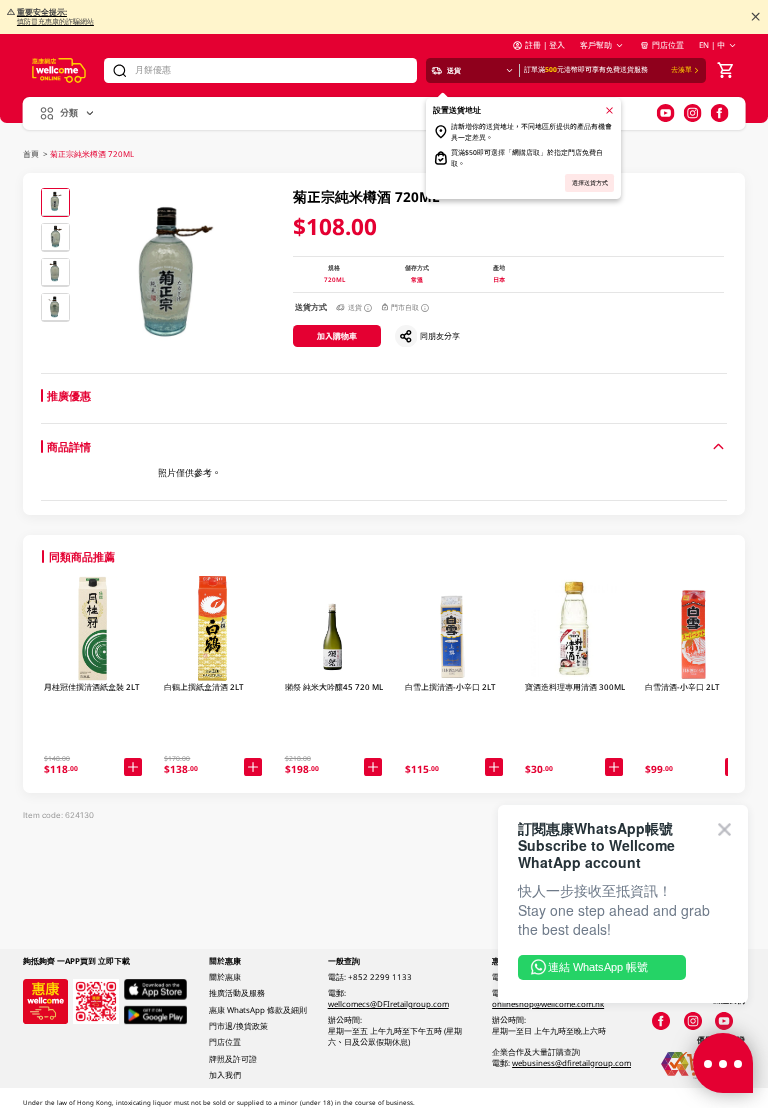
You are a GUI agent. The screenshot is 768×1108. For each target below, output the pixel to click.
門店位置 (667, 45)
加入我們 (225, 1075)
